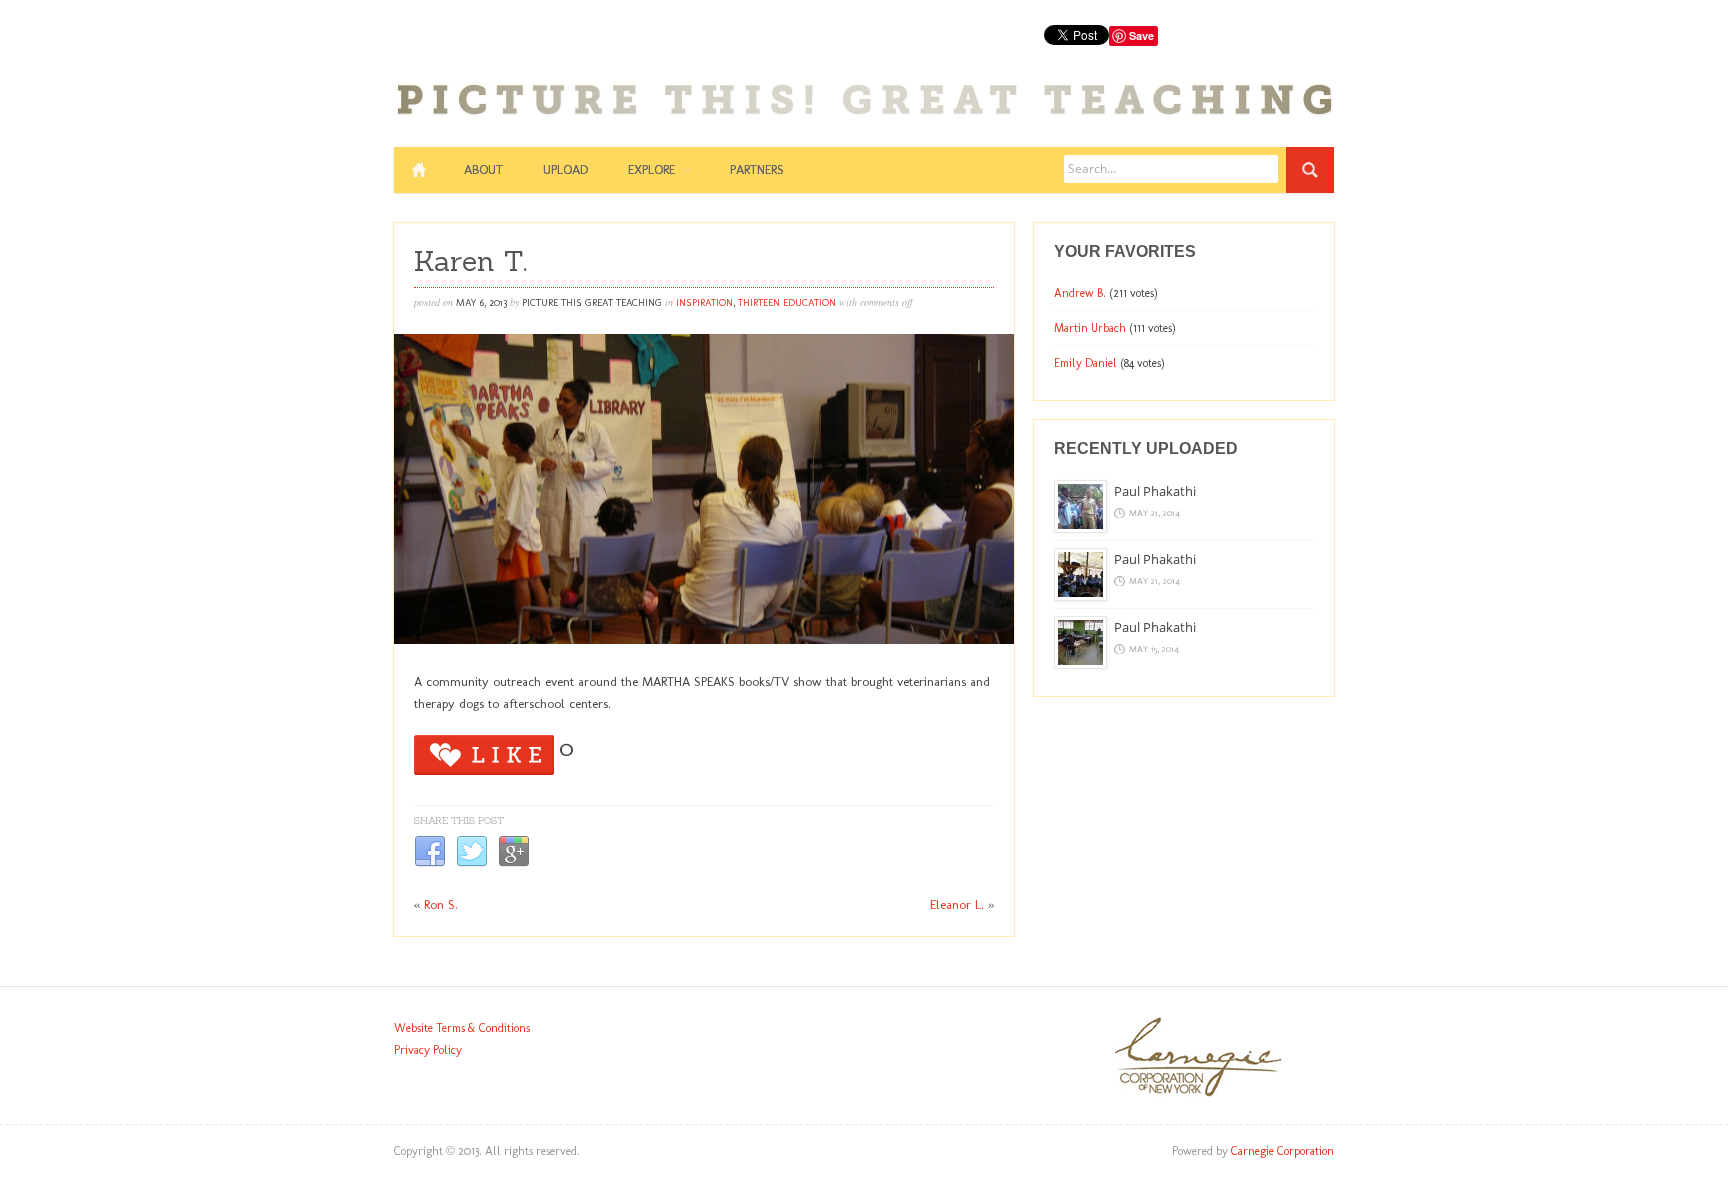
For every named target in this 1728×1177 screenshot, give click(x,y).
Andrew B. (1080, 293)
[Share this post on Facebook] (430, 863)
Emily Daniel (1085, 363)
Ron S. (441, 904)
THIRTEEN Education (787, 303)
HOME (419, 170)
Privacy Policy (428, 1050)
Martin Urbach (1090, 328)
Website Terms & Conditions (462, 1028)
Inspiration (704, 303)
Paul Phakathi (1155, 491)
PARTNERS (757, 169)
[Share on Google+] (514, 863)
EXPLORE (651, 169)
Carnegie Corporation (1282, 1151)
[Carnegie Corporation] (1198, 1093)
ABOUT (483, 169)
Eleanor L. (957, 904)
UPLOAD (565, 169)
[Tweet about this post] (472, 863)
